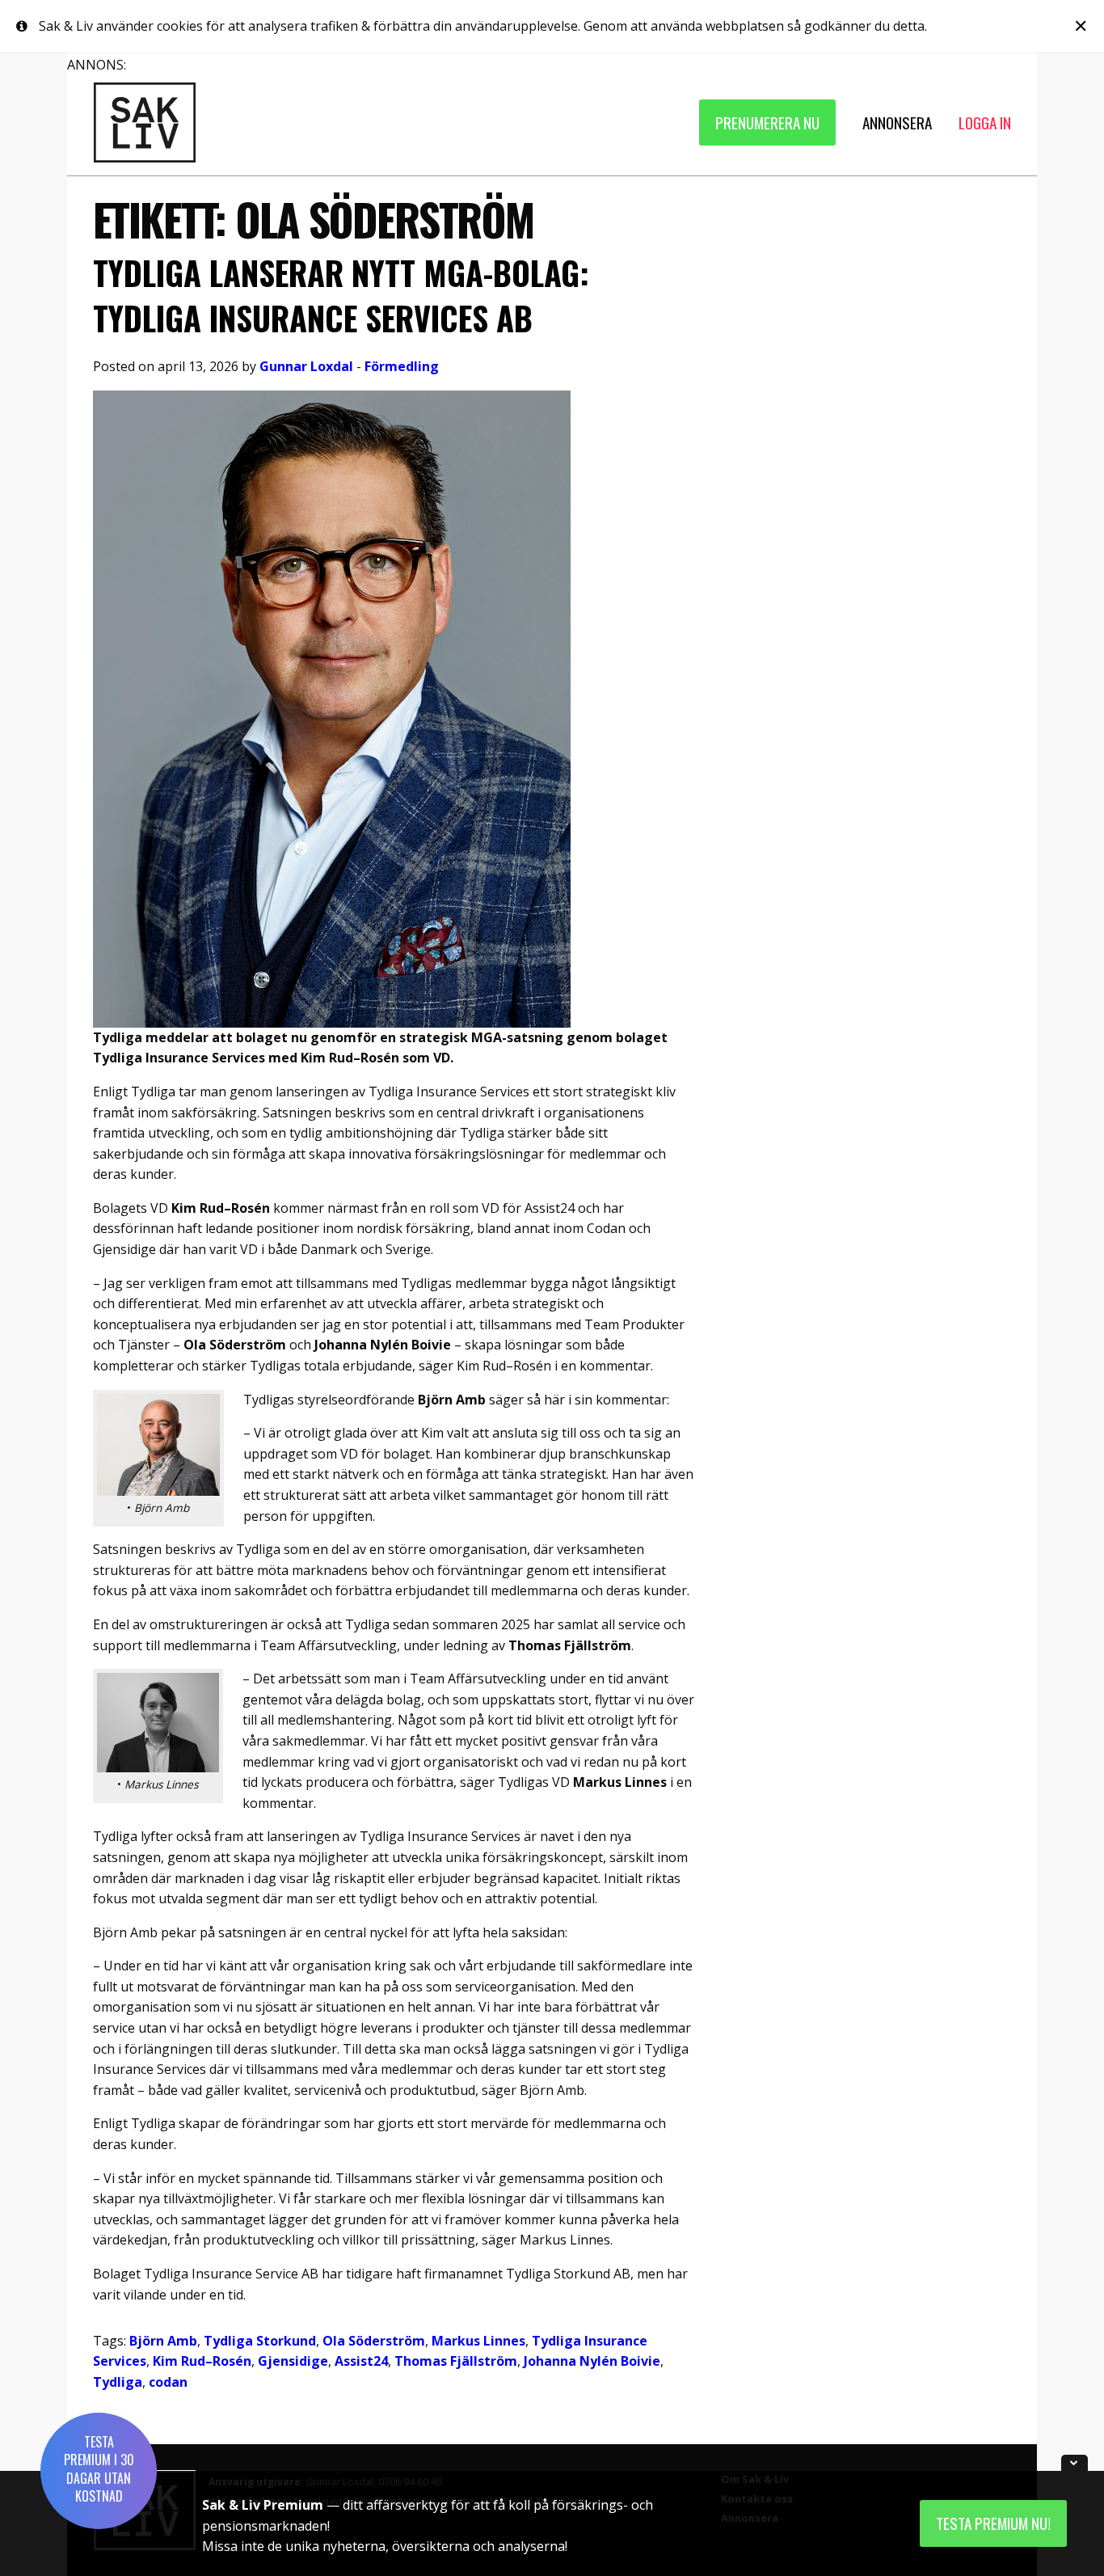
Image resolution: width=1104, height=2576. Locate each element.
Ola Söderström (374, 2341)
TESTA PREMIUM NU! (993, 2523)
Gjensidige (293, 2361)
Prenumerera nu (767, 122)
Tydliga (118, 2382)
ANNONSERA (897, 122)
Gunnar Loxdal (306, 366)
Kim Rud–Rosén (202, 2361)
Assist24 (361, 2361)
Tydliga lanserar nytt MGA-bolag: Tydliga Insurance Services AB (341, 295)
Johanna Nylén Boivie (592, 2361)
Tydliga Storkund (260, 2341)
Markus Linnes (478, 2341)
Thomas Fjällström (456, 2361)
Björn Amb (163, 2341)
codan (168, 2382)
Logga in (985, 122)
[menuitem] (767, 122)
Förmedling (402, 366)
